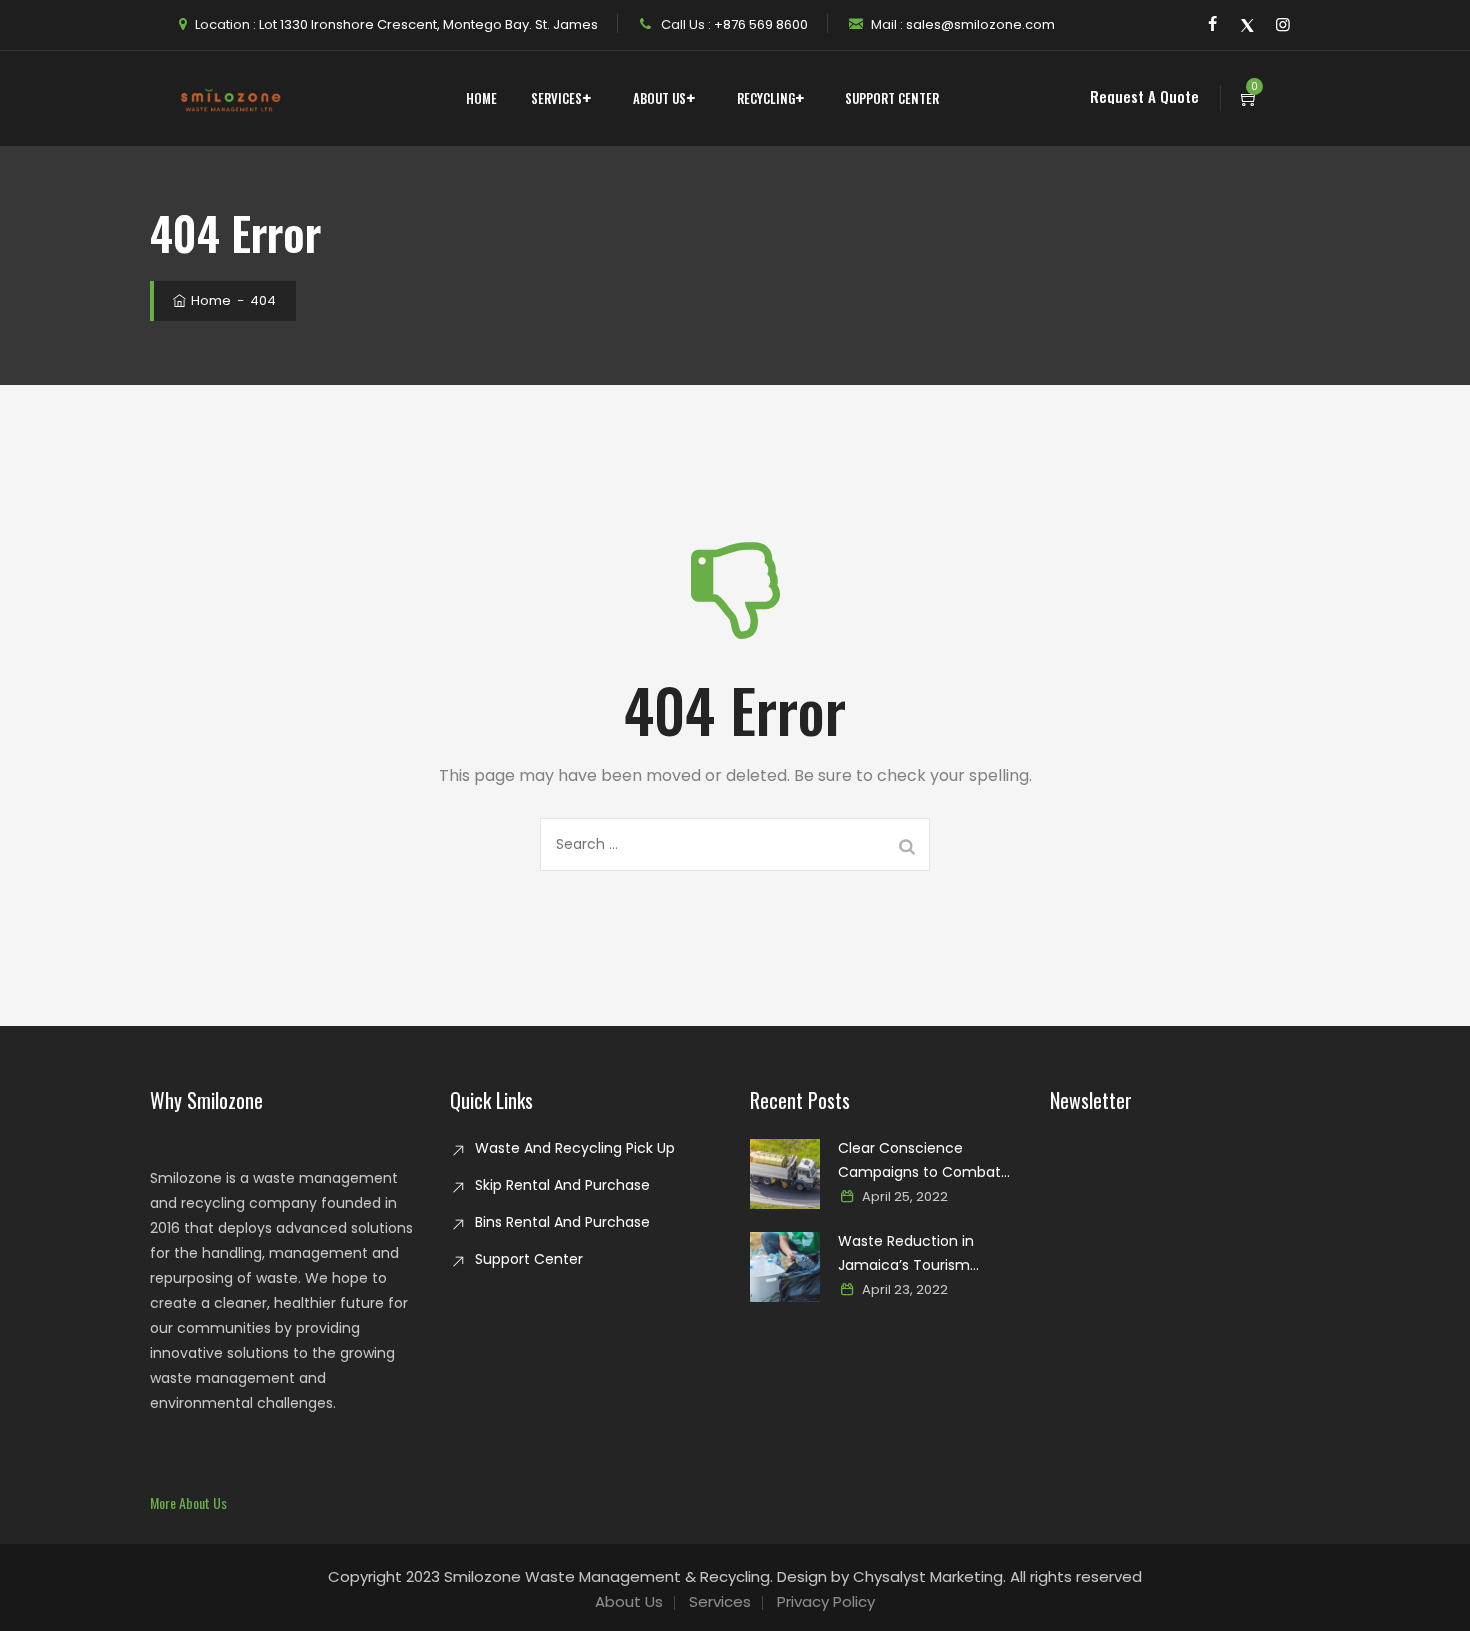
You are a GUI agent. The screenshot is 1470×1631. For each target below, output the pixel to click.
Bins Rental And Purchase (562, 1222)
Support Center (892, 98)
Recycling (766, 98)
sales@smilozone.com (979, 24)
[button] (188, 1502)
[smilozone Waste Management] (229, 98)
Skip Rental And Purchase (562, 1185)
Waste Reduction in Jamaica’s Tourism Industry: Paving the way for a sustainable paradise (928, 1254)
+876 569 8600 (759, 24)
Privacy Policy (826, 1601)
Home (481, 98)
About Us (659, 98)
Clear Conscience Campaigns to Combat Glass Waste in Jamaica (921, 1161)
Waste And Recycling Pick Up (575, 1148)
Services (556, 98)
